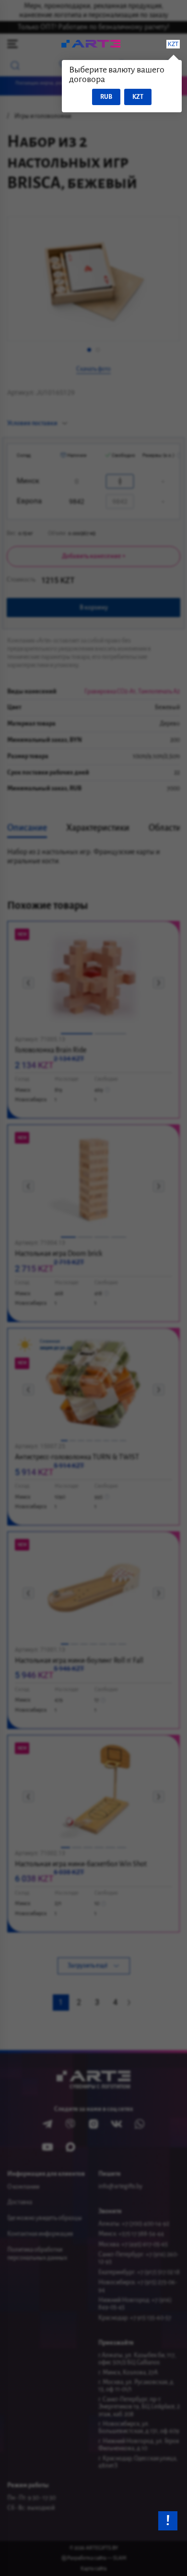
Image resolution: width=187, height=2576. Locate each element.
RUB (106, 97)
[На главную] (90, 44)
